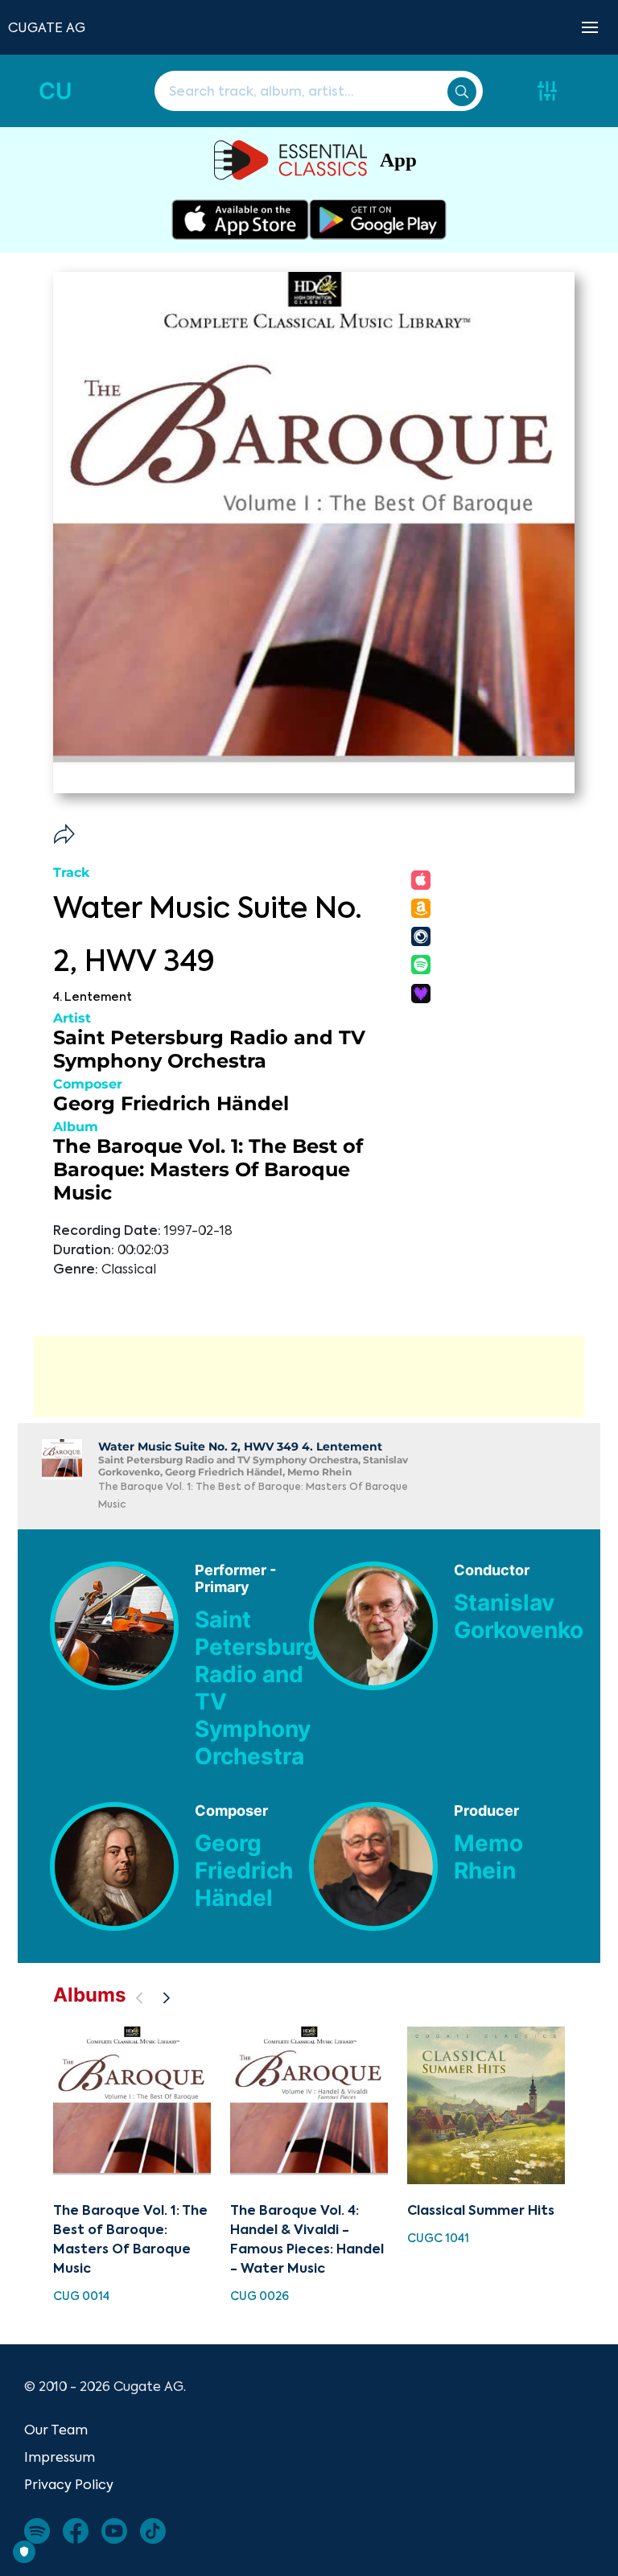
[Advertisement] (309, 1376)
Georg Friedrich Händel (171, 1103)
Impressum (60, 2457)
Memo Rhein (488, 1857)
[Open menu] (590, 27)
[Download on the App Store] (240, 220)
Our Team (56, 2430)
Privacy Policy (69, 2484)
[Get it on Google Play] (378, 220)
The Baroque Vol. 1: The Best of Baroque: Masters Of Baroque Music (208, 1169)
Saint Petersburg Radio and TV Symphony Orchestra (209, 1049)
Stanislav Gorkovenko (519, 1616)
